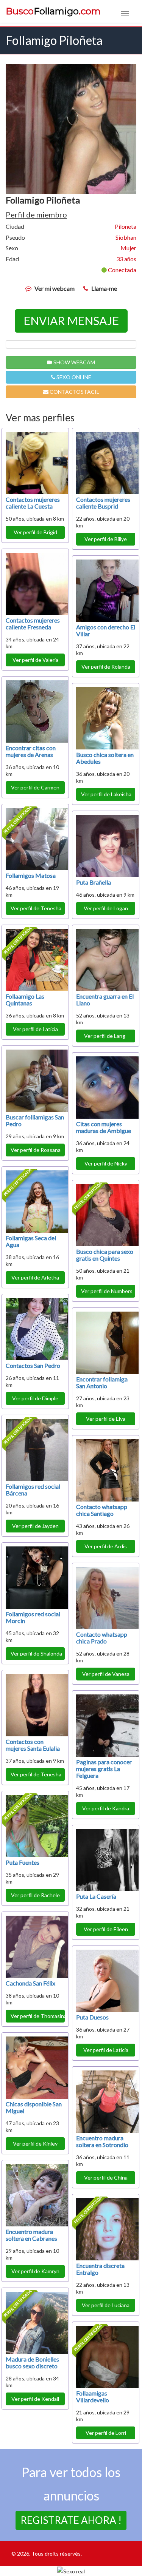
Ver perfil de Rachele (35, 1895)
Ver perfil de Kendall (35, 2399)
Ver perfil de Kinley (35, 2144)
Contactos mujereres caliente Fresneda (33, 624)
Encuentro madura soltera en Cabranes (31, 2235)
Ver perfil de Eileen (106, 1929)
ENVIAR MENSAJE (71, 321)
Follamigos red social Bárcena (33, 1490)
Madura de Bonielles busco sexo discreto (32, 2362)
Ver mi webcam (55, 288)
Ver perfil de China (106, 2177)
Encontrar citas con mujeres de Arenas (31, 751)
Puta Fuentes (23, 1862)
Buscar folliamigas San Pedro (35, 1120)
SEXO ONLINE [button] (73, 377)
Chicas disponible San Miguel (34, 2107)
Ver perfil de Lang (106, 1036)
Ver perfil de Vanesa (106, 1674)
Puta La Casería (96, 1896)
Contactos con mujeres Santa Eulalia (33, 1745)
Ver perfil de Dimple (35, 1398)
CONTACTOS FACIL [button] (74, 392)
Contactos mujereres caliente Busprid (103, 503)
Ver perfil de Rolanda (106, 667)
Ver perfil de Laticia (35, 1029)
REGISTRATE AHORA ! (71, 2520)
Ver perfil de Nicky (106, 1163)
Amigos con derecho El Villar (106, 630)
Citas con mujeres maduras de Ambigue (104, 1127)
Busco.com (53, 11)
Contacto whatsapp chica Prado (102, 1638)
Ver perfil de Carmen (35, 787)
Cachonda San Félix (30, 1983)
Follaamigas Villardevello (93, 2396)
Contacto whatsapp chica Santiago (102, 1510)
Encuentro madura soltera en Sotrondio (102, 2141)
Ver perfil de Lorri (106, 2433)
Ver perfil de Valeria (35, 660)
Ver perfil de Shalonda (36, 1653)
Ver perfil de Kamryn (35, 2271)
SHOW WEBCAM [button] (74, 362)
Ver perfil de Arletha (35, 1277)
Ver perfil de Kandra (106, 1808)
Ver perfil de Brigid (35, 532)
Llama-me (104, 288)
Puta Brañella (94, 882)
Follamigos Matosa (31, 875)
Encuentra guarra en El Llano (105, 1000)
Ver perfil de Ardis (106, 1546)
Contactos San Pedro (33, 1365)
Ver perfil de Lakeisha (106, 794)
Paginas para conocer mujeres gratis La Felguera (104, 1769)
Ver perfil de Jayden (35, 1526)
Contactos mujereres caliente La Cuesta (33, 503)
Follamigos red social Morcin (33, 1617)
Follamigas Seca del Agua (31, 1241)
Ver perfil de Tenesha (36, 908)
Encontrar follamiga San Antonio (102, 1382)
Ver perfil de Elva (106, 1419)
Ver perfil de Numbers (107, 1291)
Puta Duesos (92, 2017)
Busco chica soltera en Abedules (105, 758)
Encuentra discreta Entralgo (100, 2269)
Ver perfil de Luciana (106, 2305)
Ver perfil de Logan (106, 908)
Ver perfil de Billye (106, 539)
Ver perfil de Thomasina (38, 2016)
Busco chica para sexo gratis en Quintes (105, 1255)
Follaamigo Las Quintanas (25, 1000)
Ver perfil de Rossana (36, 1150)
